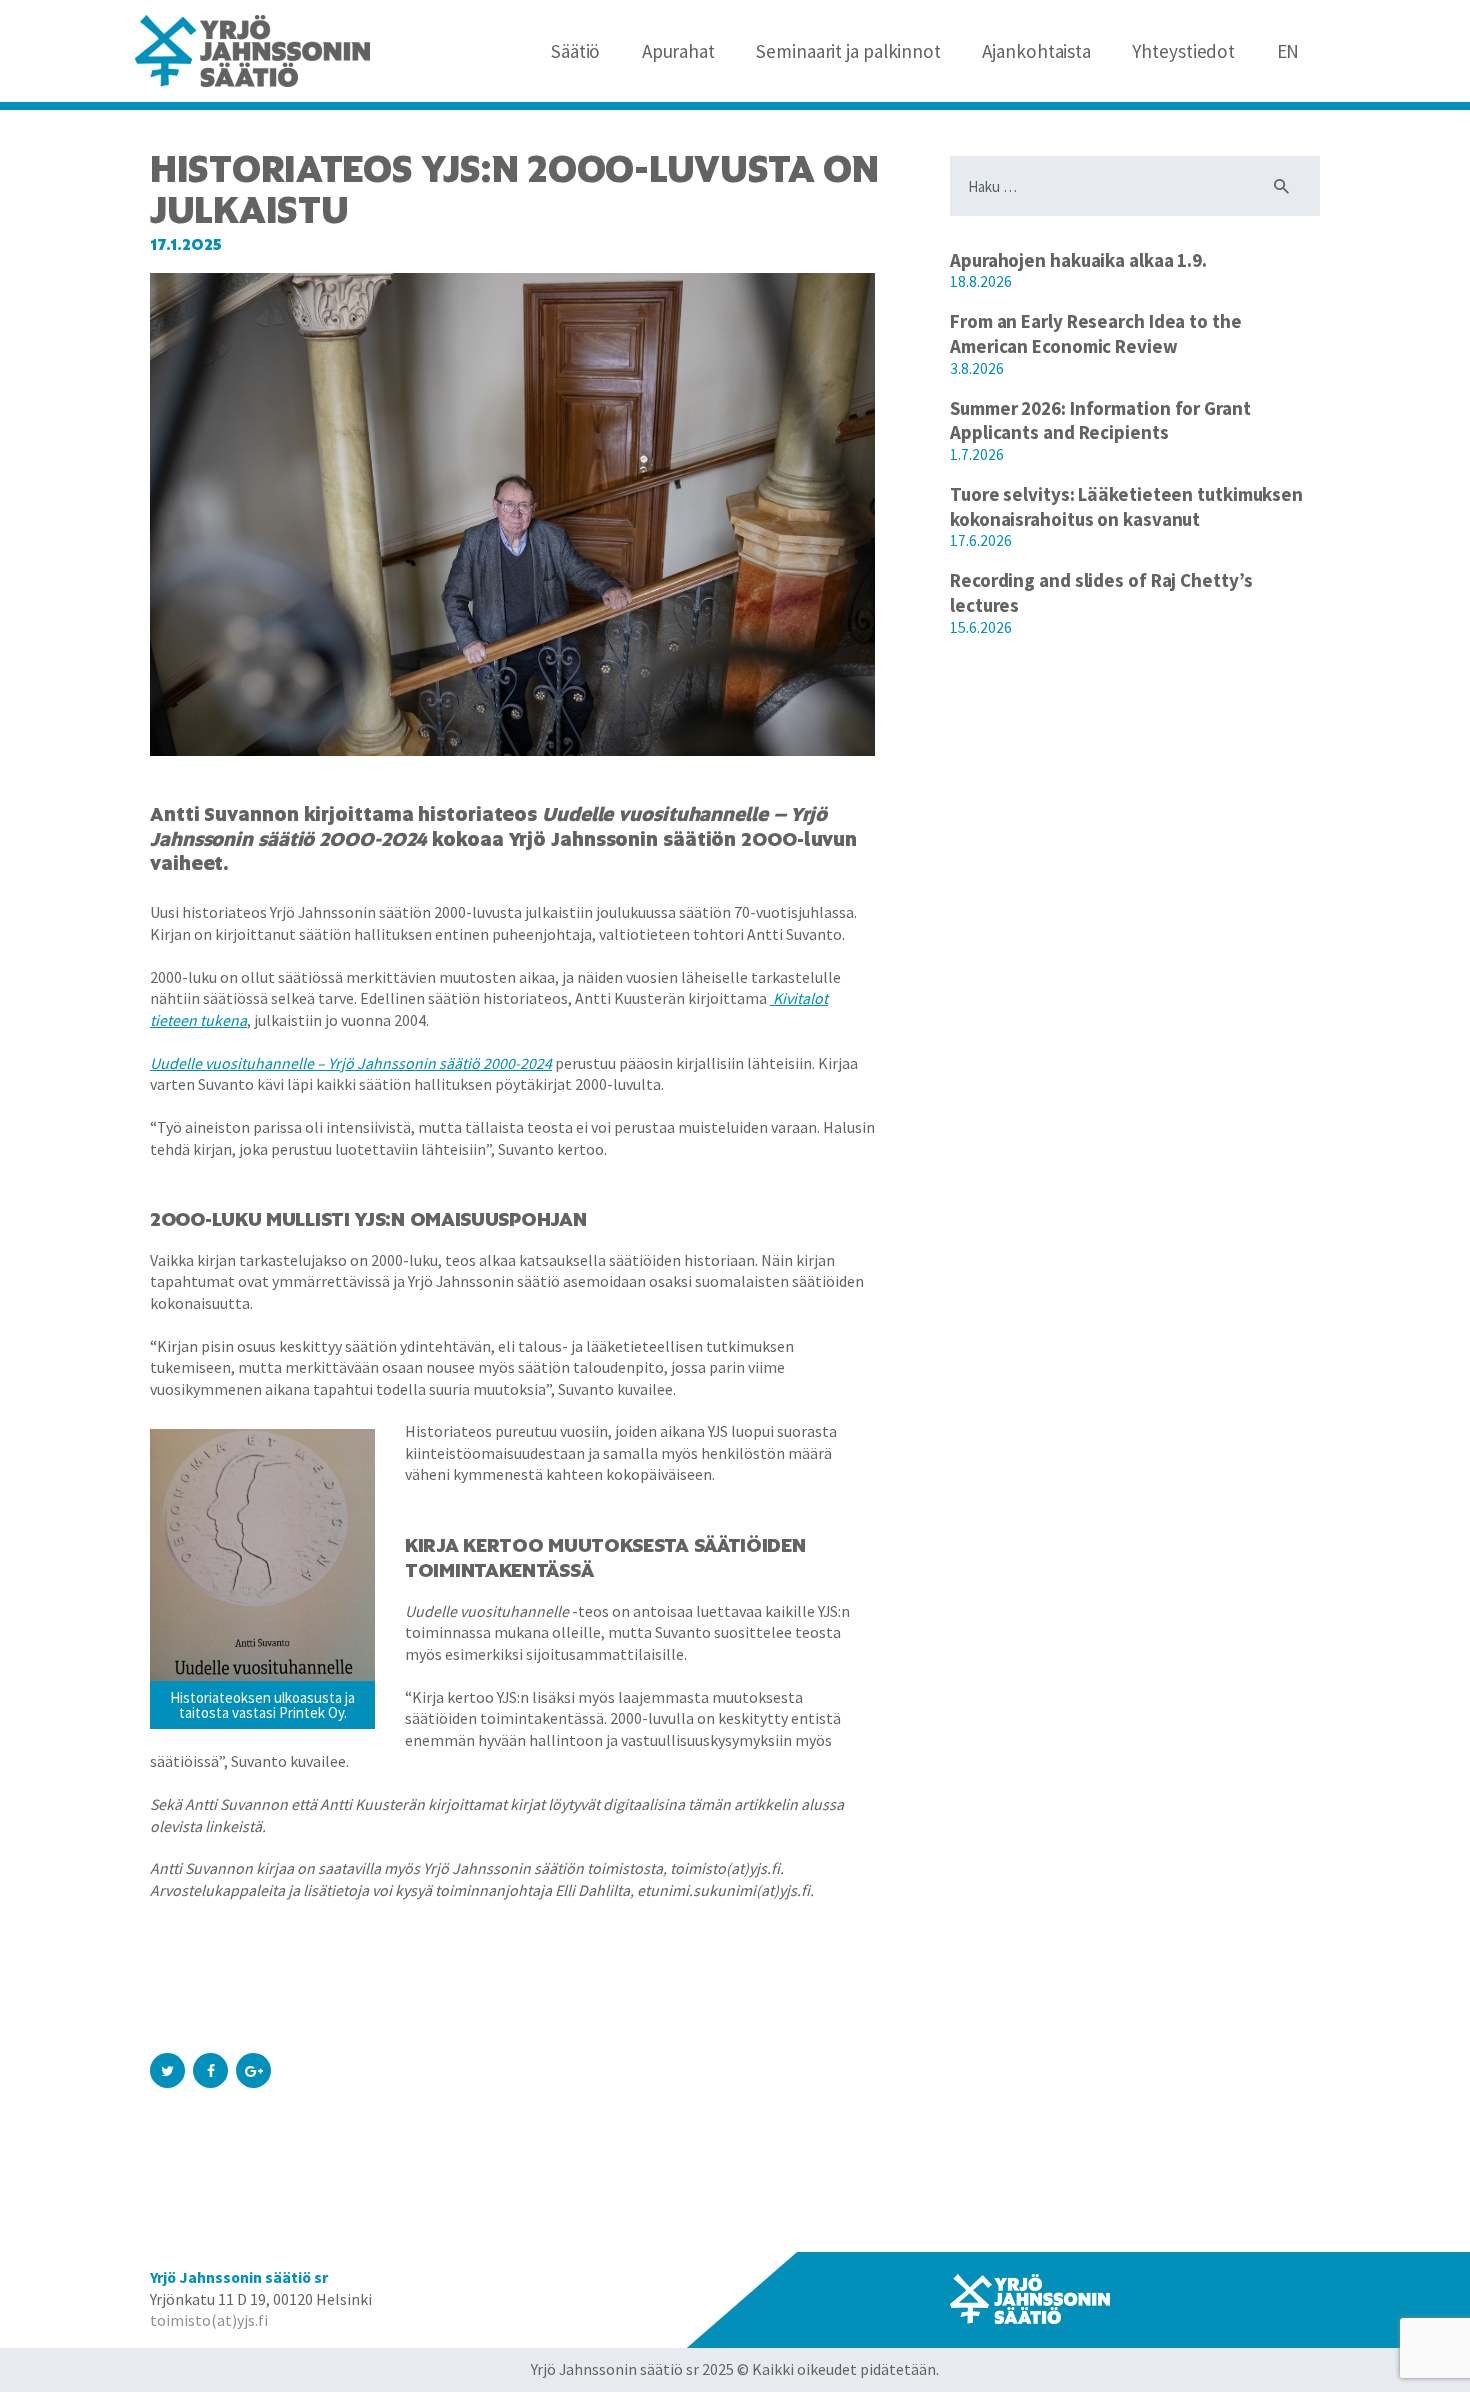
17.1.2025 (186, 245)
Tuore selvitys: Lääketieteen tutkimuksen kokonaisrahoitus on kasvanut (1126, 506)
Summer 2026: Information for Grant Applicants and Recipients (1100, 420)
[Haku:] (1135, 186)
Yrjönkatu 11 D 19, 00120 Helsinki (261, 2299)
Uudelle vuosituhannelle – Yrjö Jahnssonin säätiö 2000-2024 (351, 1063)
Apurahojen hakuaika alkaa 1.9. (1078, 260)
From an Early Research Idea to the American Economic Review (1096, 333)
